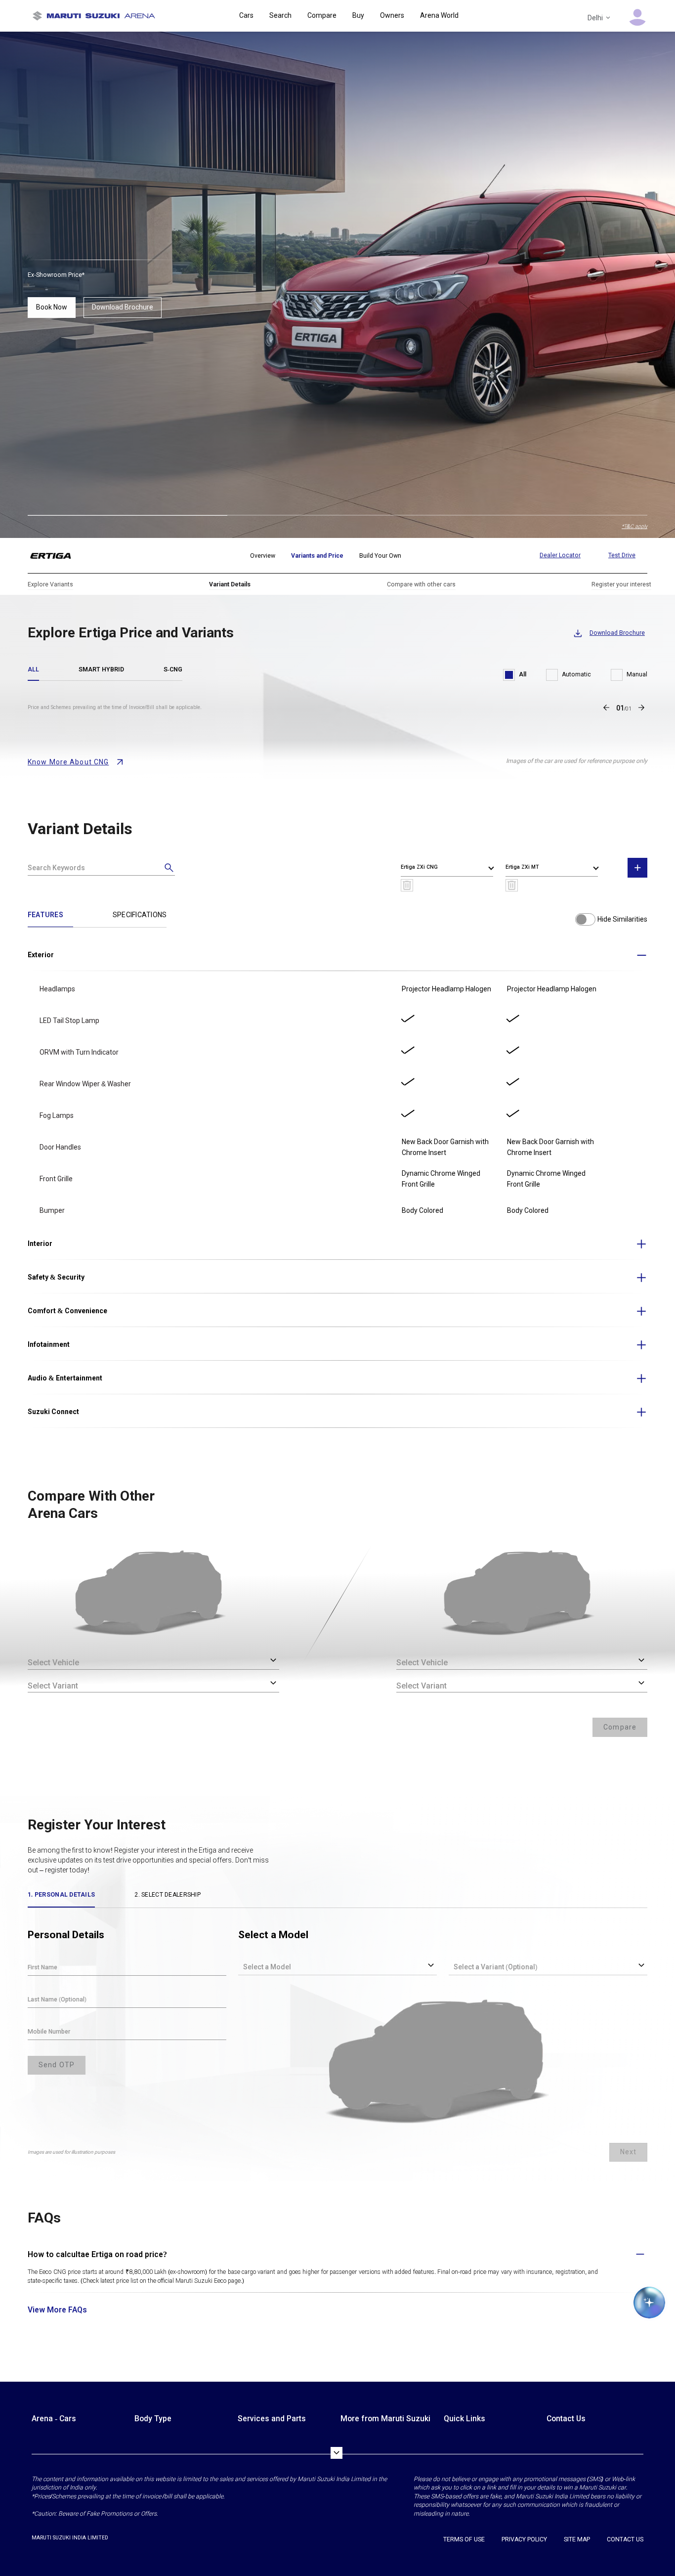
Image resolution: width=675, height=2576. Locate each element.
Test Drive (622, 555)
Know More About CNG (68, 762)
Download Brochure (123, 307)
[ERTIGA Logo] (57, 556)
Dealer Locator (560, 555)
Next (628, 2152)
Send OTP (57, 2065)
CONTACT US (625, 2539)
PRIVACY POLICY (524, 2539)
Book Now (52, 307)
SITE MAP (577, 2539)
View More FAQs (57, 2310)
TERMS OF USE (464, 2539)
